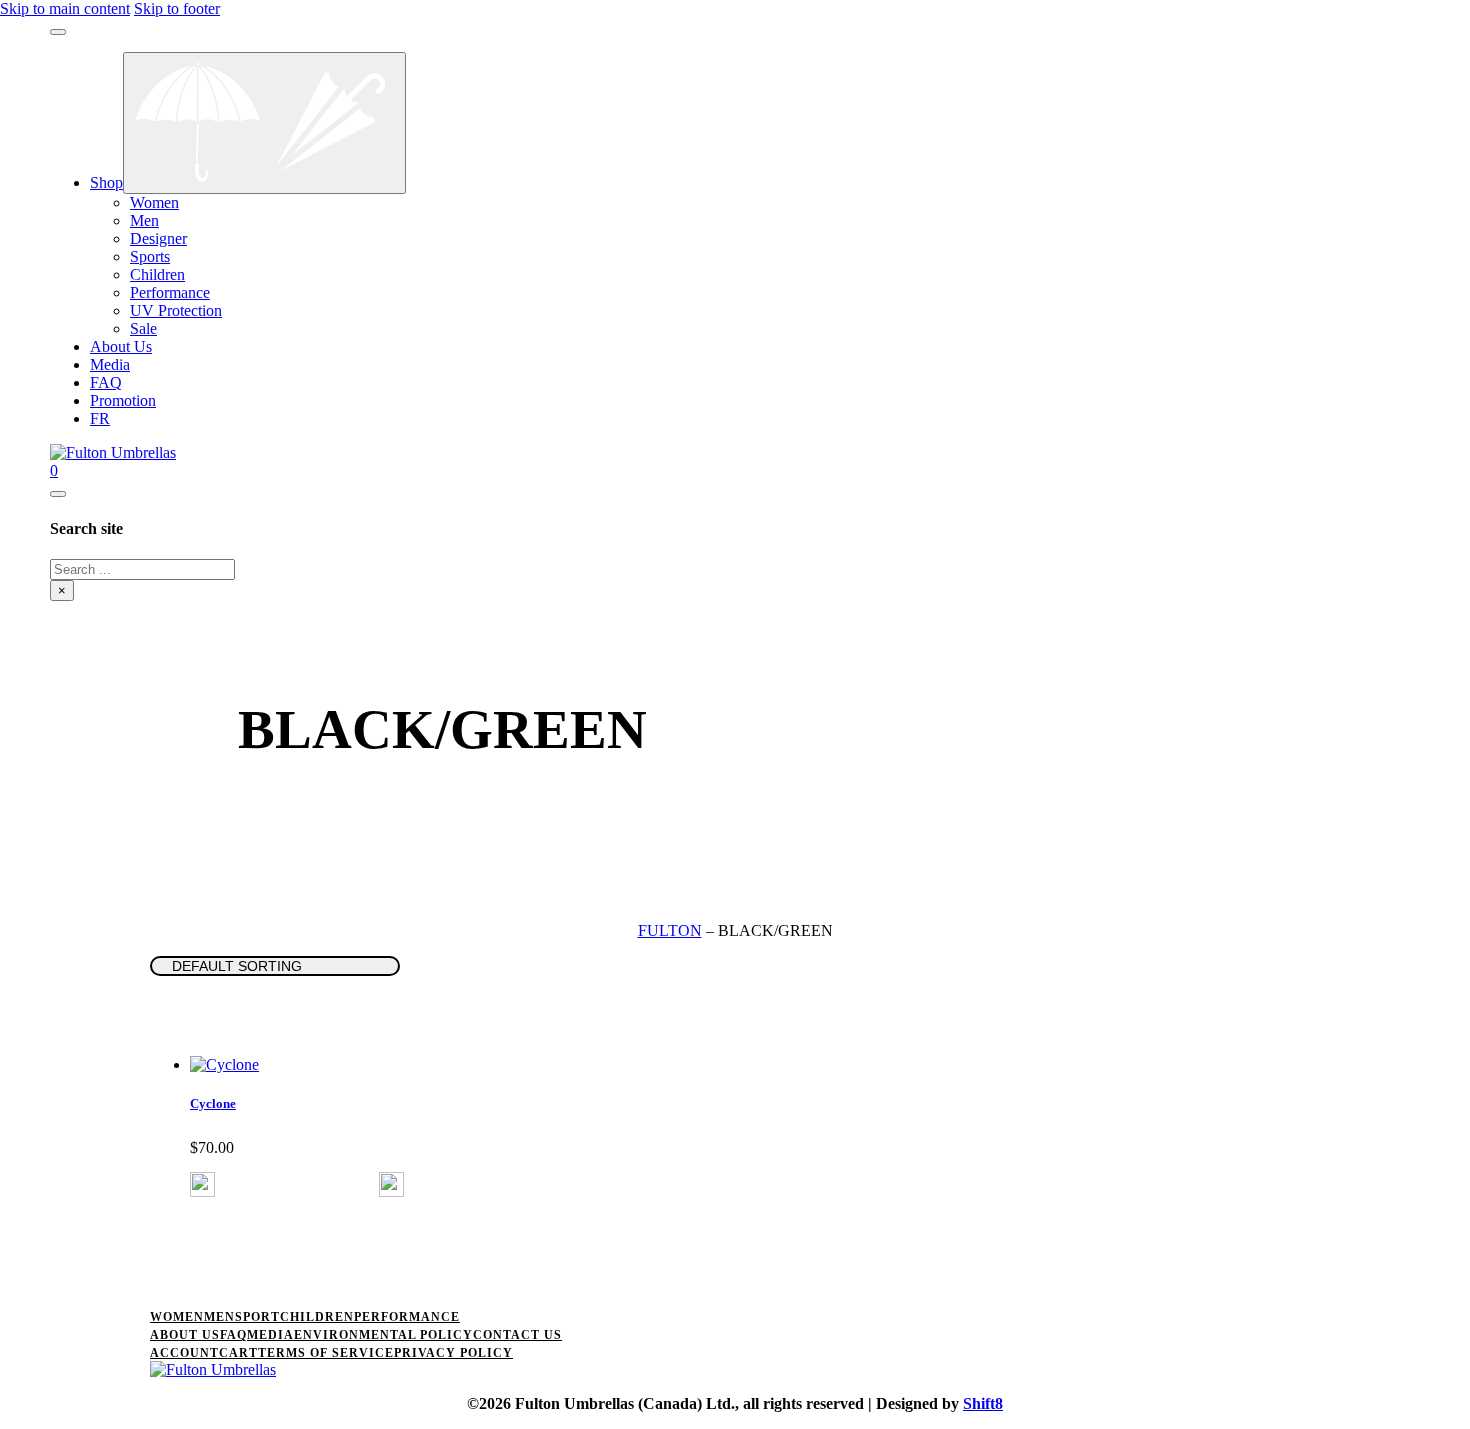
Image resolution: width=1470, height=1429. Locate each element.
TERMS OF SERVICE (326, 1353)
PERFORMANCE (407, 1317)
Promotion (123, 400)
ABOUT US (185, 1335)
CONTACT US (517, 1335)
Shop (106, 182)
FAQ (106, 382)
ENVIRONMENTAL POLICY (383, 1335)
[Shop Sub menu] (264, 123)
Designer (158, 238)
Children (157, 274)
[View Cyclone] (224, 1064)
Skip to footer (177, 8)
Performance (170, 292)
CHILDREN (317, 1317)
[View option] (202, 1191)
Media (110, 364)
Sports (150, 256)
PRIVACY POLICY (453, 1353)
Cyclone (213, 1103)
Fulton (670, 930)
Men (144, 220)
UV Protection (176, 310)
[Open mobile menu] (58, 32)
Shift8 (983, 1403)
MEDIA (270, 1335)
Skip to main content (65, 8)
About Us (121, 346)
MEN (219, 1317)
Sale (143, 328)
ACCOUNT (184, 1353)
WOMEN (177, 1317)
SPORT (257, 1317)
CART (238, 1353)
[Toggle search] (58, 494)
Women (154, 202)
